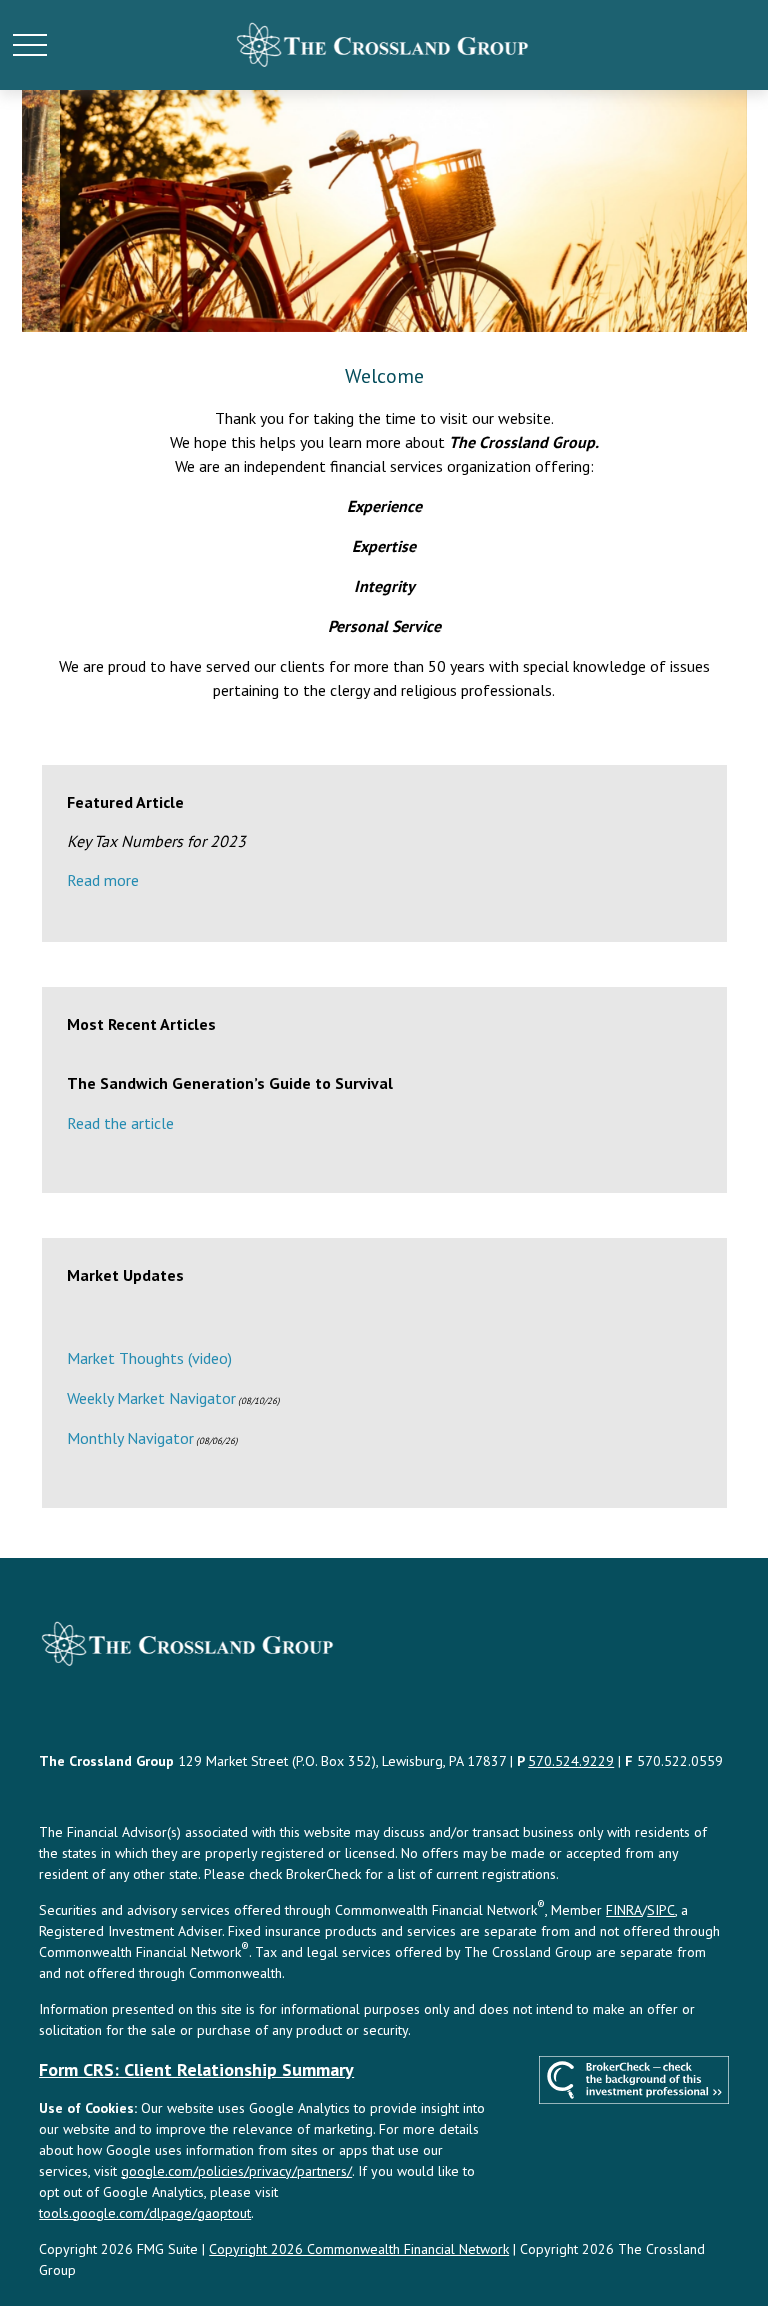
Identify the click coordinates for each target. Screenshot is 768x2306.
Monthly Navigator (130, 1438)
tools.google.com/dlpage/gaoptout (145, 2213)
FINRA (624, 1910)
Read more (103, 880)
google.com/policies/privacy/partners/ (236, 2171)
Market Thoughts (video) (149, 1358)
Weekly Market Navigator (151, 1398)
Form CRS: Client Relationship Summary (196, 2069)
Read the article (120, 1123)
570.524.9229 (571, 1761)
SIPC (661, 1910)
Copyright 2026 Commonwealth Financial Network (359, 2249)
